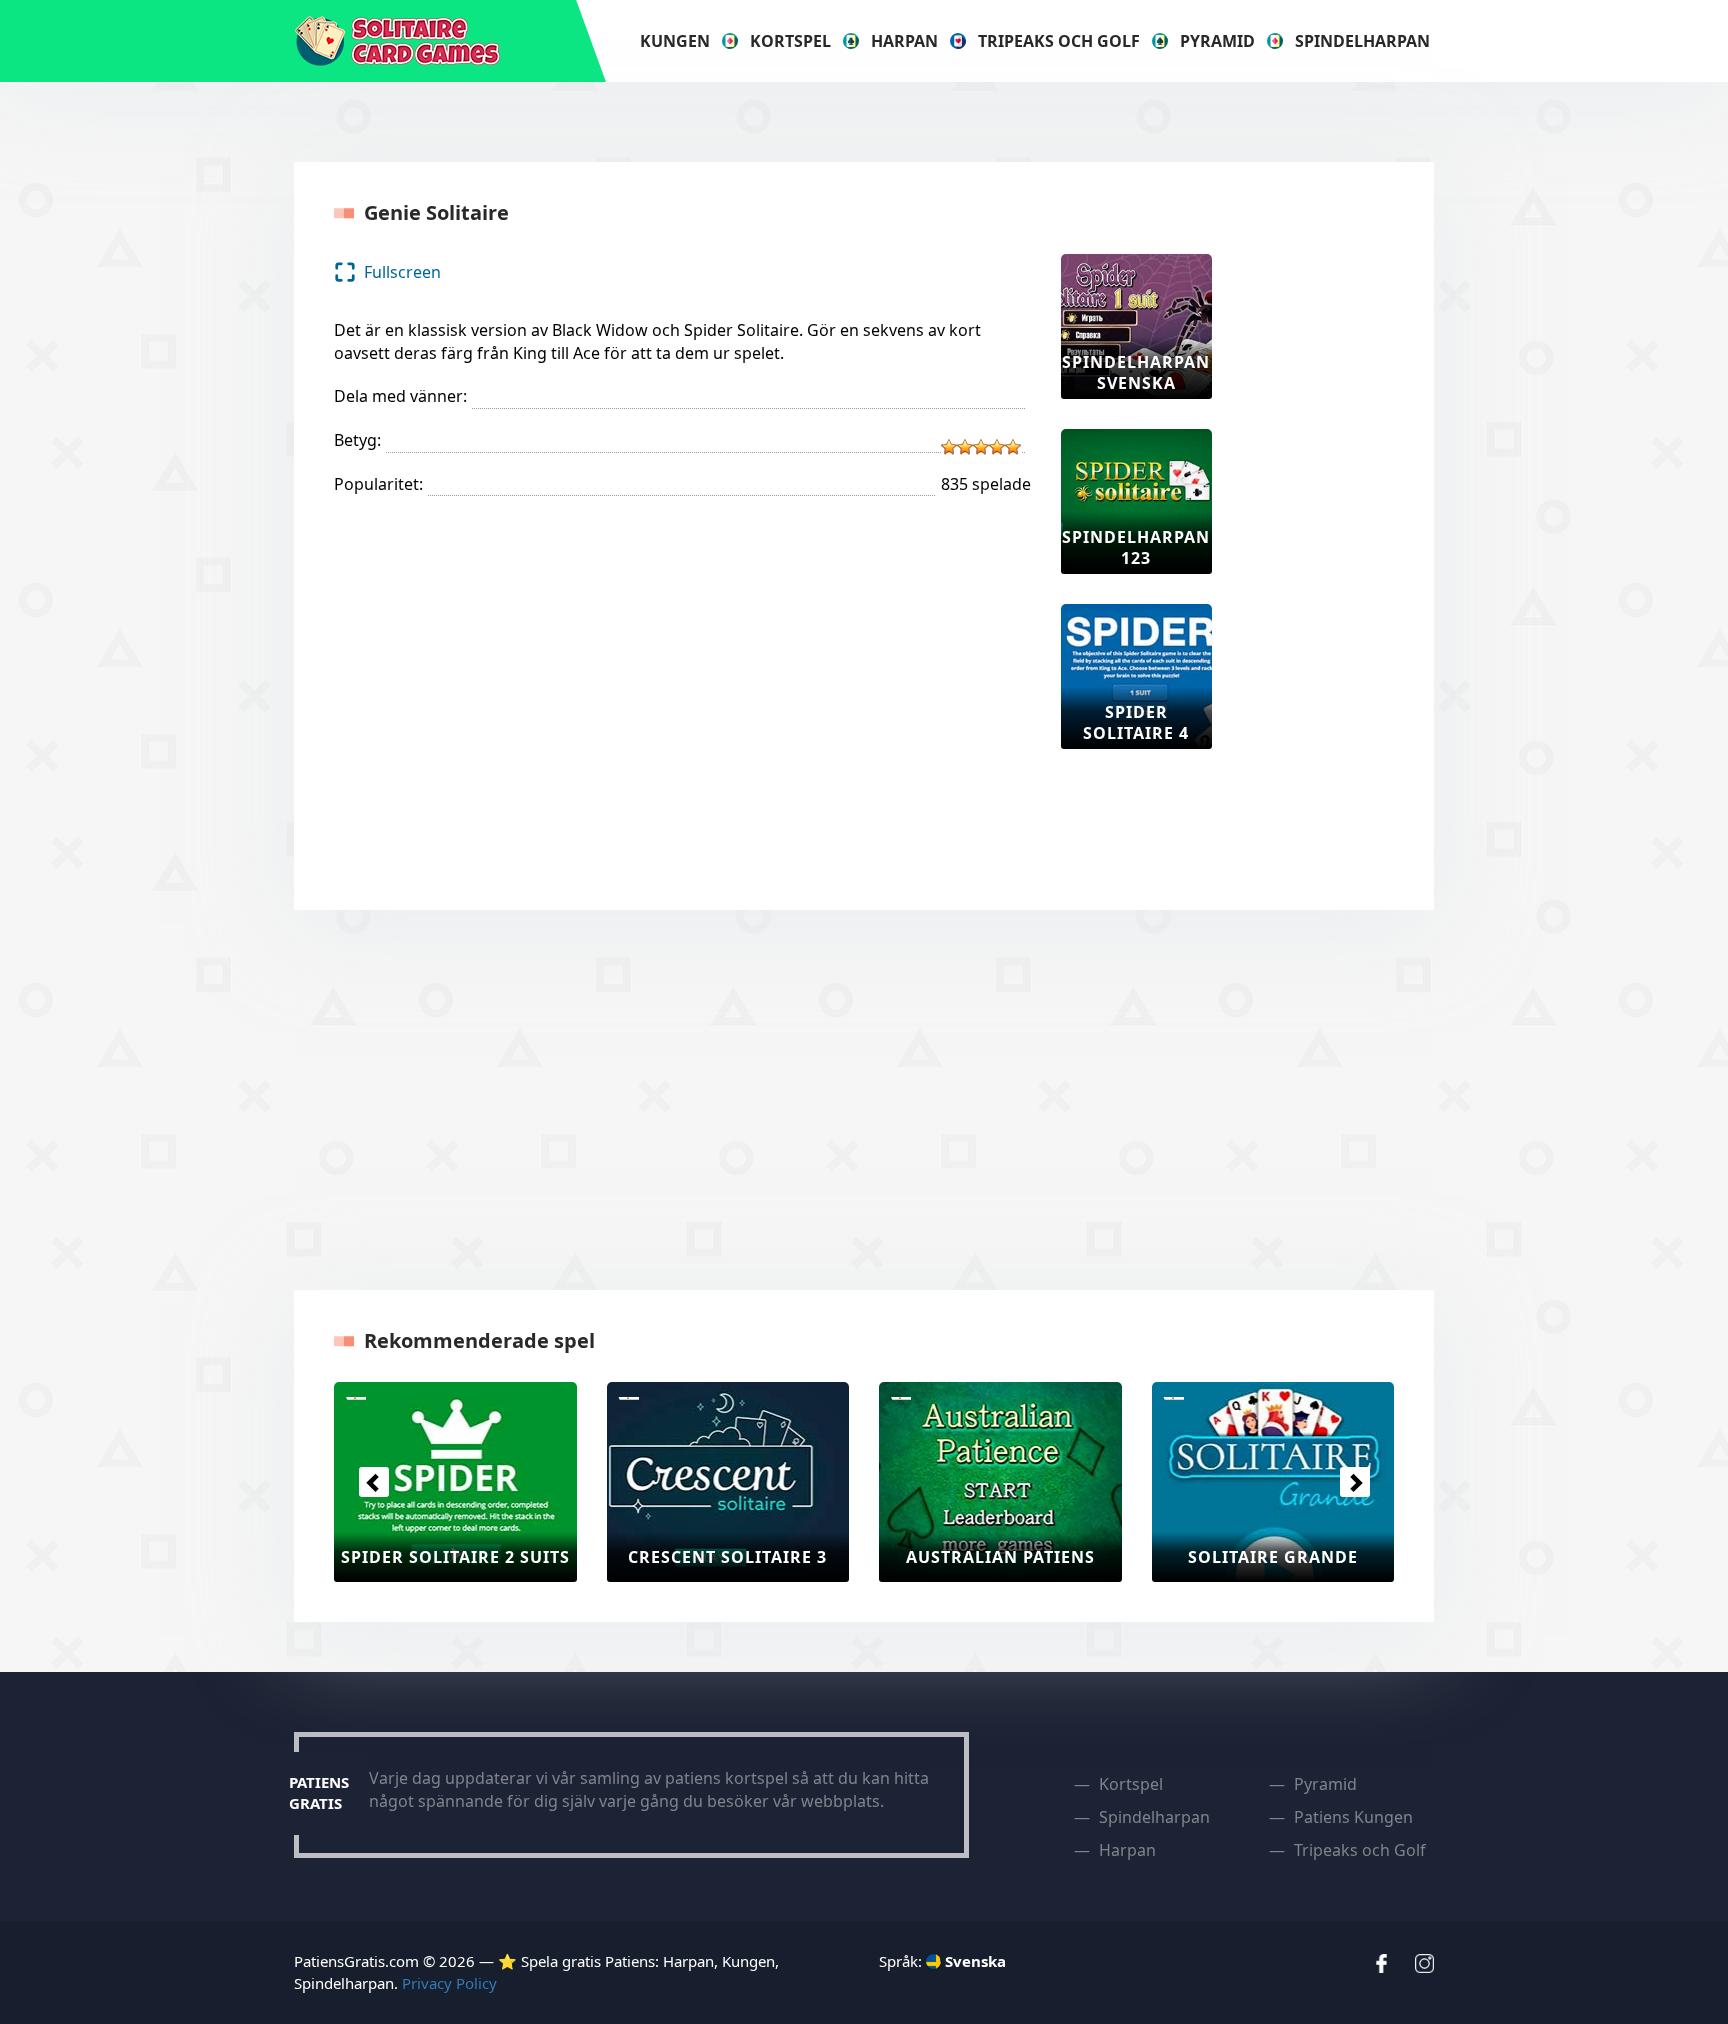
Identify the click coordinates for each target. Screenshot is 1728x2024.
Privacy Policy (449, 1983)
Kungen (675, 41)
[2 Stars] (965, 447)
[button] (373, 1482)
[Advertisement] (1322, 554)
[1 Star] (949, 447)
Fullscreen (402, 272)
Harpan (904, 41)
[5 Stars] (1013, 447)
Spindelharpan (1362, 41)
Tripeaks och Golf (1059, 41)
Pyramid (1217, 41)
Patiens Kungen (1353, 1817)
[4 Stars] (997, 447)
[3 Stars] (981, 447)
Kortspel (790, 41)
